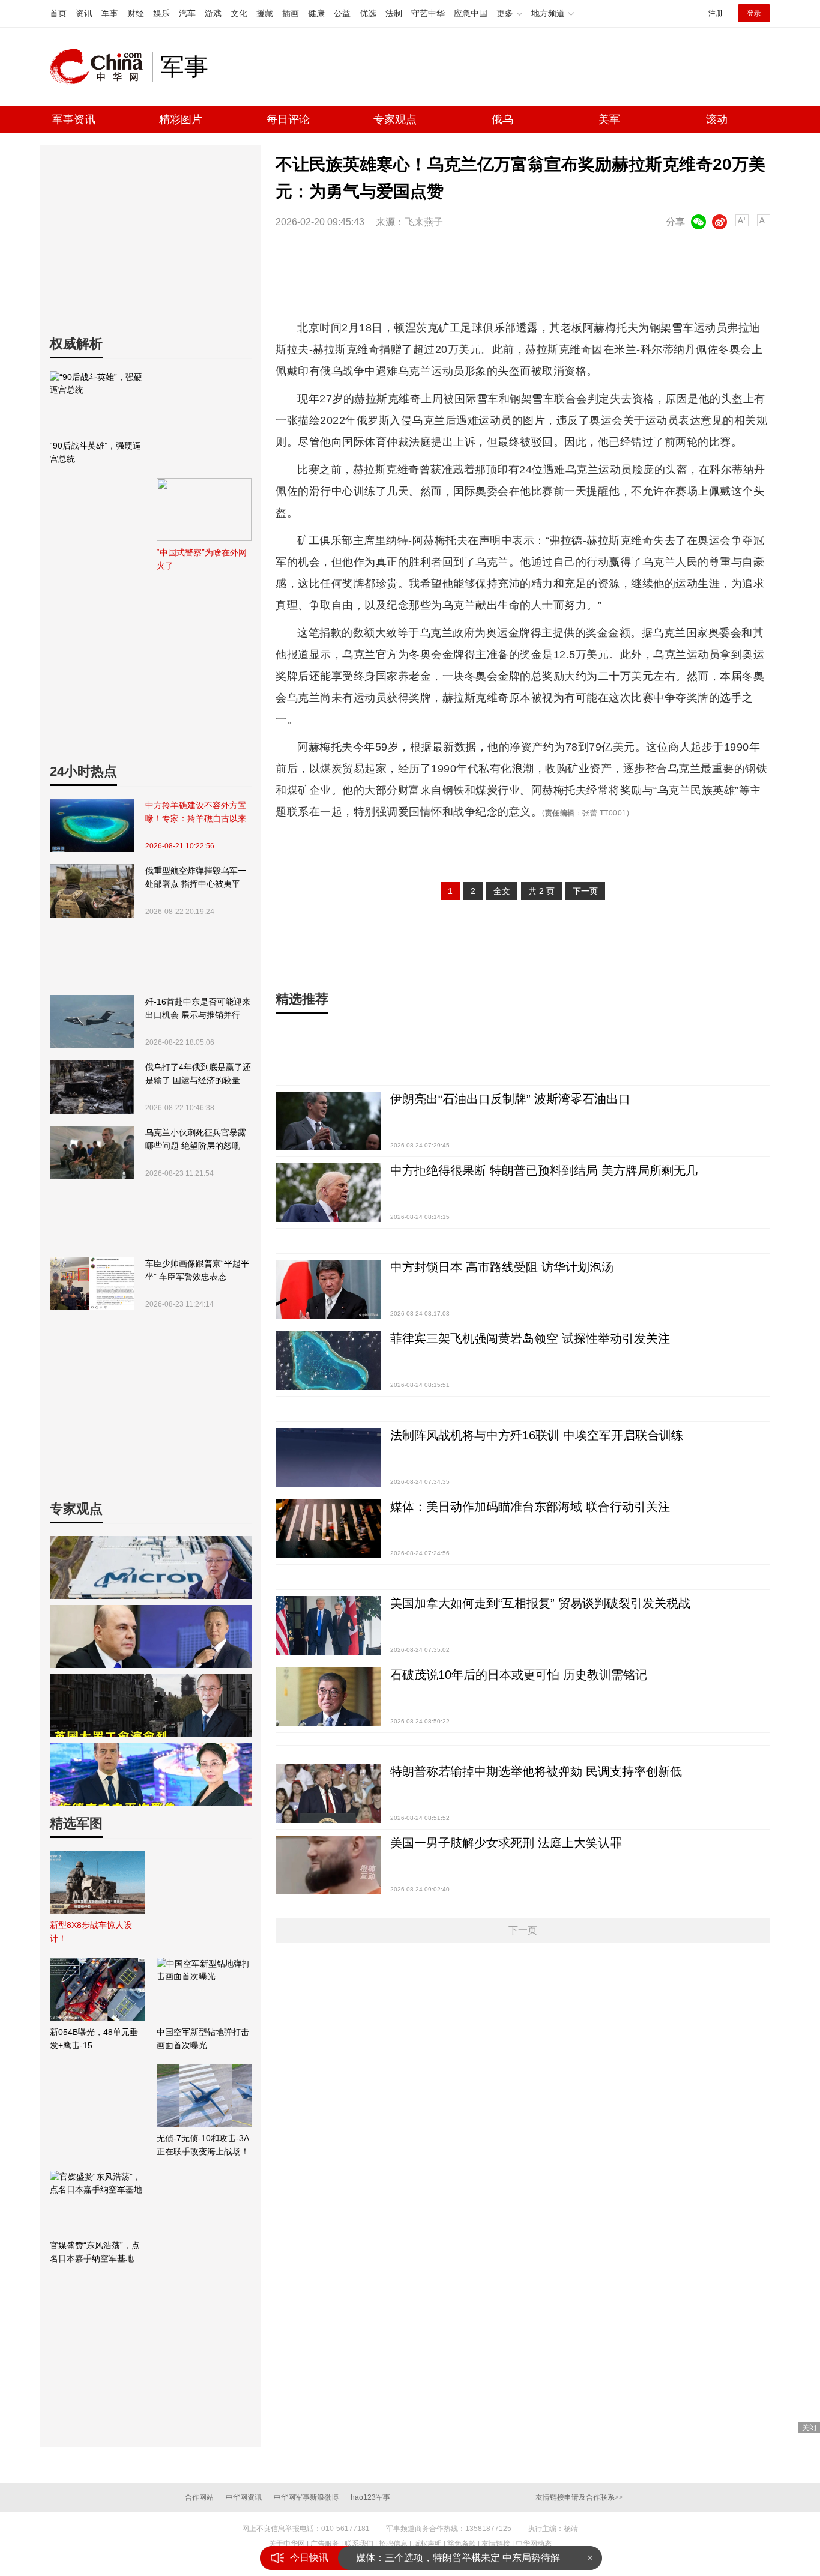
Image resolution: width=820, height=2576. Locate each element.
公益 (342, 13)
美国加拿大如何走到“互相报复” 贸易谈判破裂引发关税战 (540, 1603)
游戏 (213, 13)
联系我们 (359, 2544)
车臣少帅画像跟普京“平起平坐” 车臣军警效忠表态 (197, 1270)
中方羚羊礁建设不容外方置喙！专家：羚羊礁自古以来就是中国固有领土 (196, 813)
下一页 (585, 891)
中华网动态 (534, 2544)
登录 (754, 13)
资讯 (84, 13)
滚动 (717, 119)
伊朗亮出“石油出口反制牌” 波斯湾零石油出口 (510, 1099)
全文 (502, 891)
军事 (110, 13)
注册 (716, 13)
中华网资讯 (244, 2497)
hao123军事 (370, 2497)
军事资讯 (74, 119)
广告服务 (325, 2544)
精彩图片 (181, 119)
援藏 (265, 13)
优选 (368, 13)
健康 (316, 13)
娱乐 (161, 13)
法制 (394, 13)
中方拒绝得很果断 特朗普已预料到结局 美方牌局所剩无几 (544, 1170)
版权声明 (427, 2544)
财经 (136, 13)
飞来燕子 (424, 222)
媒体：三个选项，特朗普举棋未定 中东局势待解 (458, 2558)
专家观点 (395, 119)
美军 (609, 119)
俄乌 (502, 119)
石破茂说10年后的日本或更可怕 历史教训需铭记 (519, 1675)
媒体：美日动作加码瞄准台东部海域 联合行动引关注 (530, 1507)
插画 (291, 13)
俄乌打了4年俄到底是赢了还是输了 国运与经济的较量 (198, 1074)
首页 (58, 13)
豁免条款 (462, 2544)
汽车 (187, 13)
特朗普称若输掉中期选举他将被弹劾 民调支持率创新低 (536, 1771)
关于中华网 (287, 2544)
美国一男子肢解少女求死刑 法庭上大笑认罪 (506, 1843)
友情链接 (496, 2544)
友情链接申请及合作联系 (579, 2497)
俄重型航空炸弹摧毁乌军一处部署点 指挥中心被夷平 (196, 877)
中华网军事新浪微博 (306, 2497)
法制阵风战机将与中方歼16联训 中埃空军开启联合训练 (537, 1435)
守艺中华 (428, 13)
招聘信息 (393, 2544)
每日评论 (288, 119)
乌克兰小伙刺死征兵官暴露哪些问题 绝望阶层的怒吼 (196, 1139)
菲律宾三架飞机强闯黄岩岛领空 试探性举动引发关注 (530, 1338)
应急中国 (471, 13)
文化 (239, 13)
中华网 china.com (101, 67)
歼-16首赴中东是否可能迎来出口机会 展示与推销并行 (198, 1008)
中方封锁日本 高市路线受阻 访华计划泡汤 (502, 1267)
